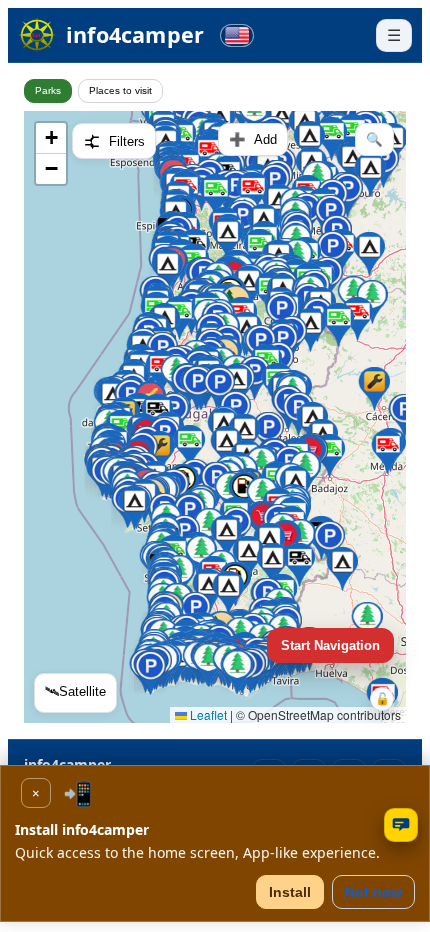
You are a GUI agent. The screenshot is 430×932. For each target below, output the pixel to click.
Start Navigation (330, 645)
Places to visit (120, 90)
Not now (373, 892)
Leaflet (207, 714)
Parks (48, 90)
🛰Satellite (75, 691)
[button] (272, 565)
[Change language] (237, 35)
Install (290, 892)
